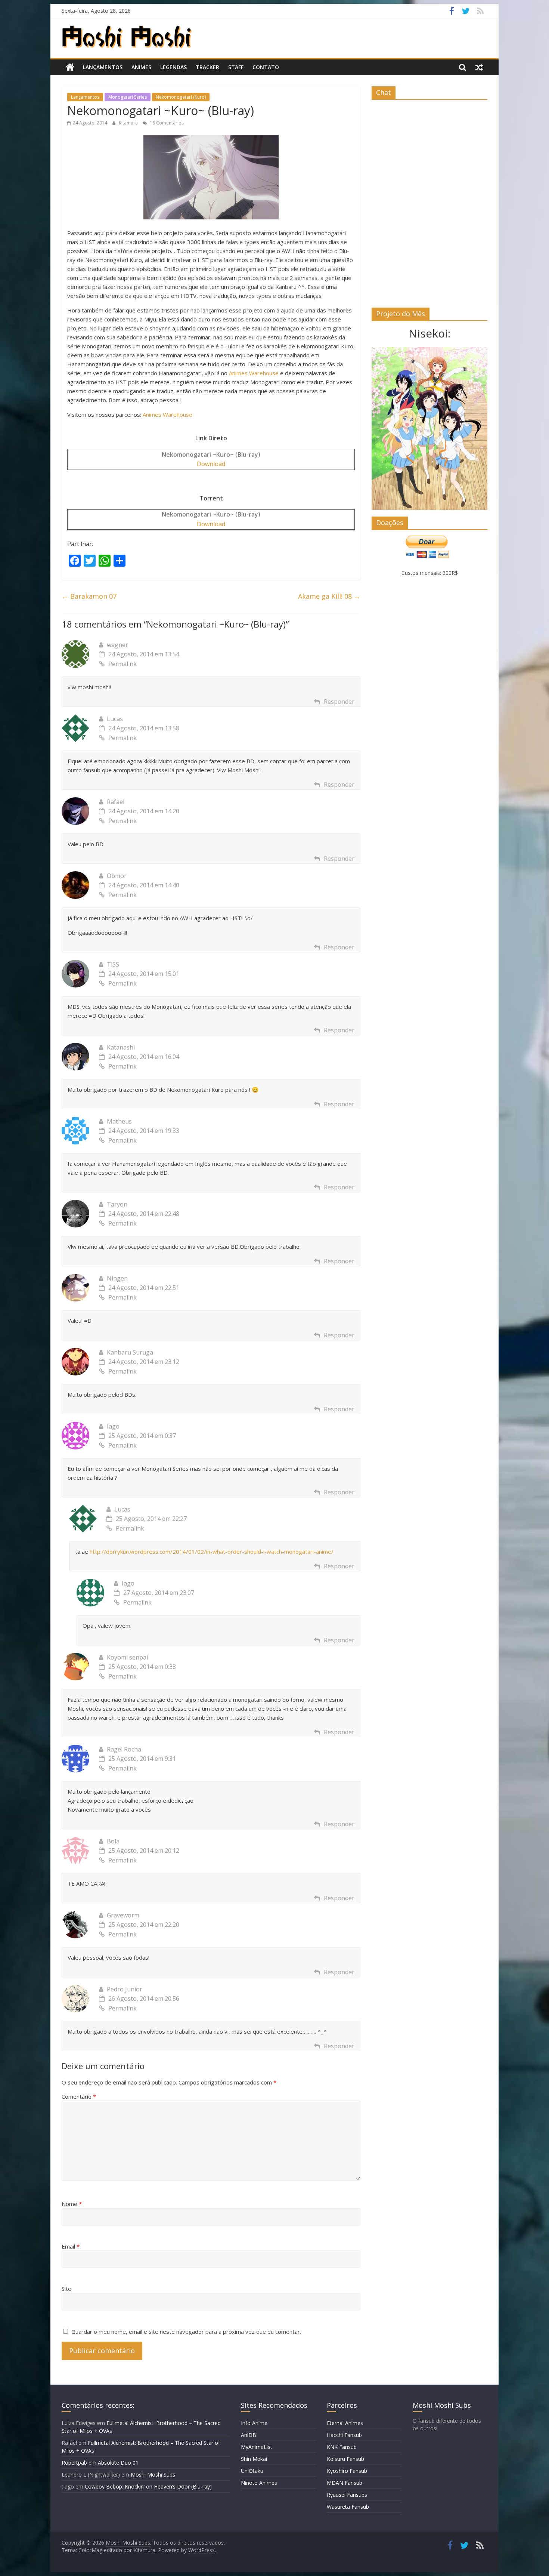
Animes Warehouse (254, 373)
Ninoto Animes (259, 2483)
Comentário (79, 2096)
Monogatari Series (128, 97)
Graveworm (123, 1915)
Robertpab (74, 2463)
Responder (339, 702)
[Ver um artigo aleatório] (479, 67)
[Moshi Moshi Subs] (70, 67)
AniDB (249, 2435)
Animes (141, 67)
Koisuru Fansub (345, 2459)
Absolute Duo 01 (118, 2463)
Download (211, 464)
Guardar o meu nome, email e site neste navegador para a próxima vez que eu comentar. (186, 2332)
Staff (236, 67)
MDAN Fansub (345, 2483)
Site (66, 2289)
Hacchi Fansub (344, 2435)
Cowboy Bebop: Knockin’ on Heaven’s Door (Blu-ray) (148, 2486)
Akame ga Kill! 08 (329, 596)
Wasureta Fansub (348, 2507)
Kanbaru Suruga (130, 1352)
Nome (72, 2204)
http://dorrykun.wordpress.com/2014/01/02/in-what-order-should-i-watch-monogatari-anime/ (212, 1552)
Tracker (207, 67)
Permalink (122, 664)
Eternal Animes (345, 2423)
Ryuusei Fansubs (347, 2495)
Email (71, 2246)
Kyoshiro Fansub (347, 2471)
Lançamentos (103, 67)
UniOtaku (252, 2471)
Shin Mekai (254, 2459)
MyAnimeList (257, 2447)
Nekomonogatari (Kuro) (181, 97)
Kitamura (129, 123)
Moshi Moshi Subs (153, 2475)
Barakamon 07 (89, 596)
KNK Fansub (342, 2447)
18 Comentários (166, 123)
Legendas (173, 67)
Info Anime (254, 2423)
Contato (266, 67)
